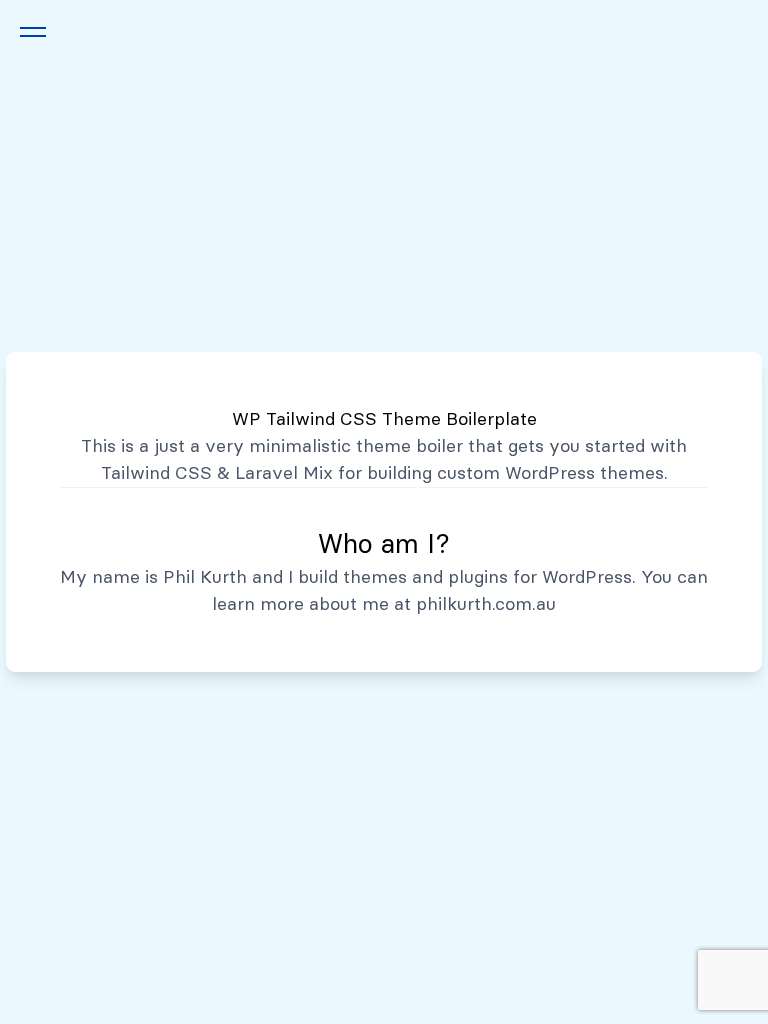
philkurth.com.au (486, 604)
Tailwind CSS (156, 473)
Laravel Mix (284, 473)
